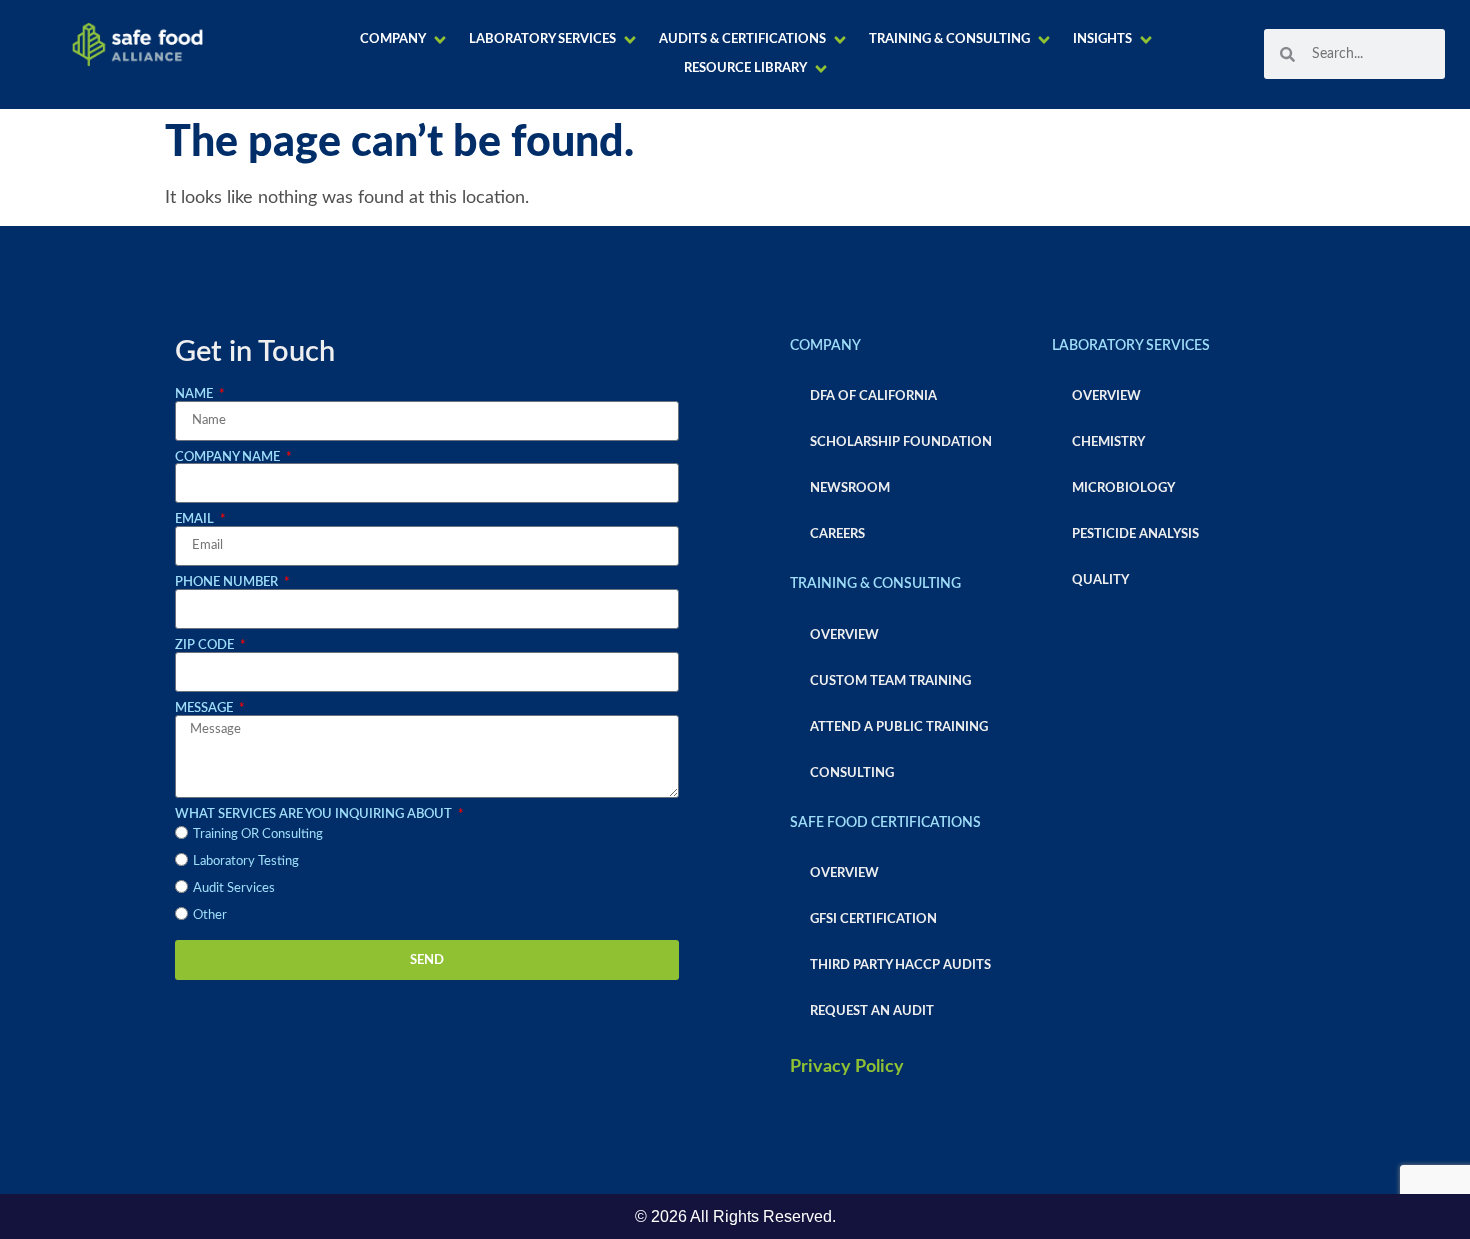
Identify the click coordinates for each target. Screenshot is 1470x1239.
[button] (404, 39)
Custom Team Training (890, 681)
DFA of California (873, 396)
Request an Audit (872, 1011)
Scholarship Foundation (901, 442)
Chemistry (1108, 442)
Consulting (852, 773)
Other (210, 915)
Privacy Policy (847, 1067)
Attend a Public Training (899, 727)
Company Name (229, 457)
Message (205, 708)
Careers (837, 534)
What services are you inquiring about (315, 814)
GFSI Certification (873, 919)
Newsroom (850, 488)
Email (196, 519)
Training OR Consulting (258, 834)
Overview (844, 635)
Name (195, 394)
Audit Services (234, 888)
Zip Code (206, 645)
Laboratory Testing (246, 861)
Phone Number (228, 582)
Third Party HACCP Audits (900, 965)
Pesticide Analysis (1135, 534)
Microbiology (1123, 488)
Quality (1100, 580)
